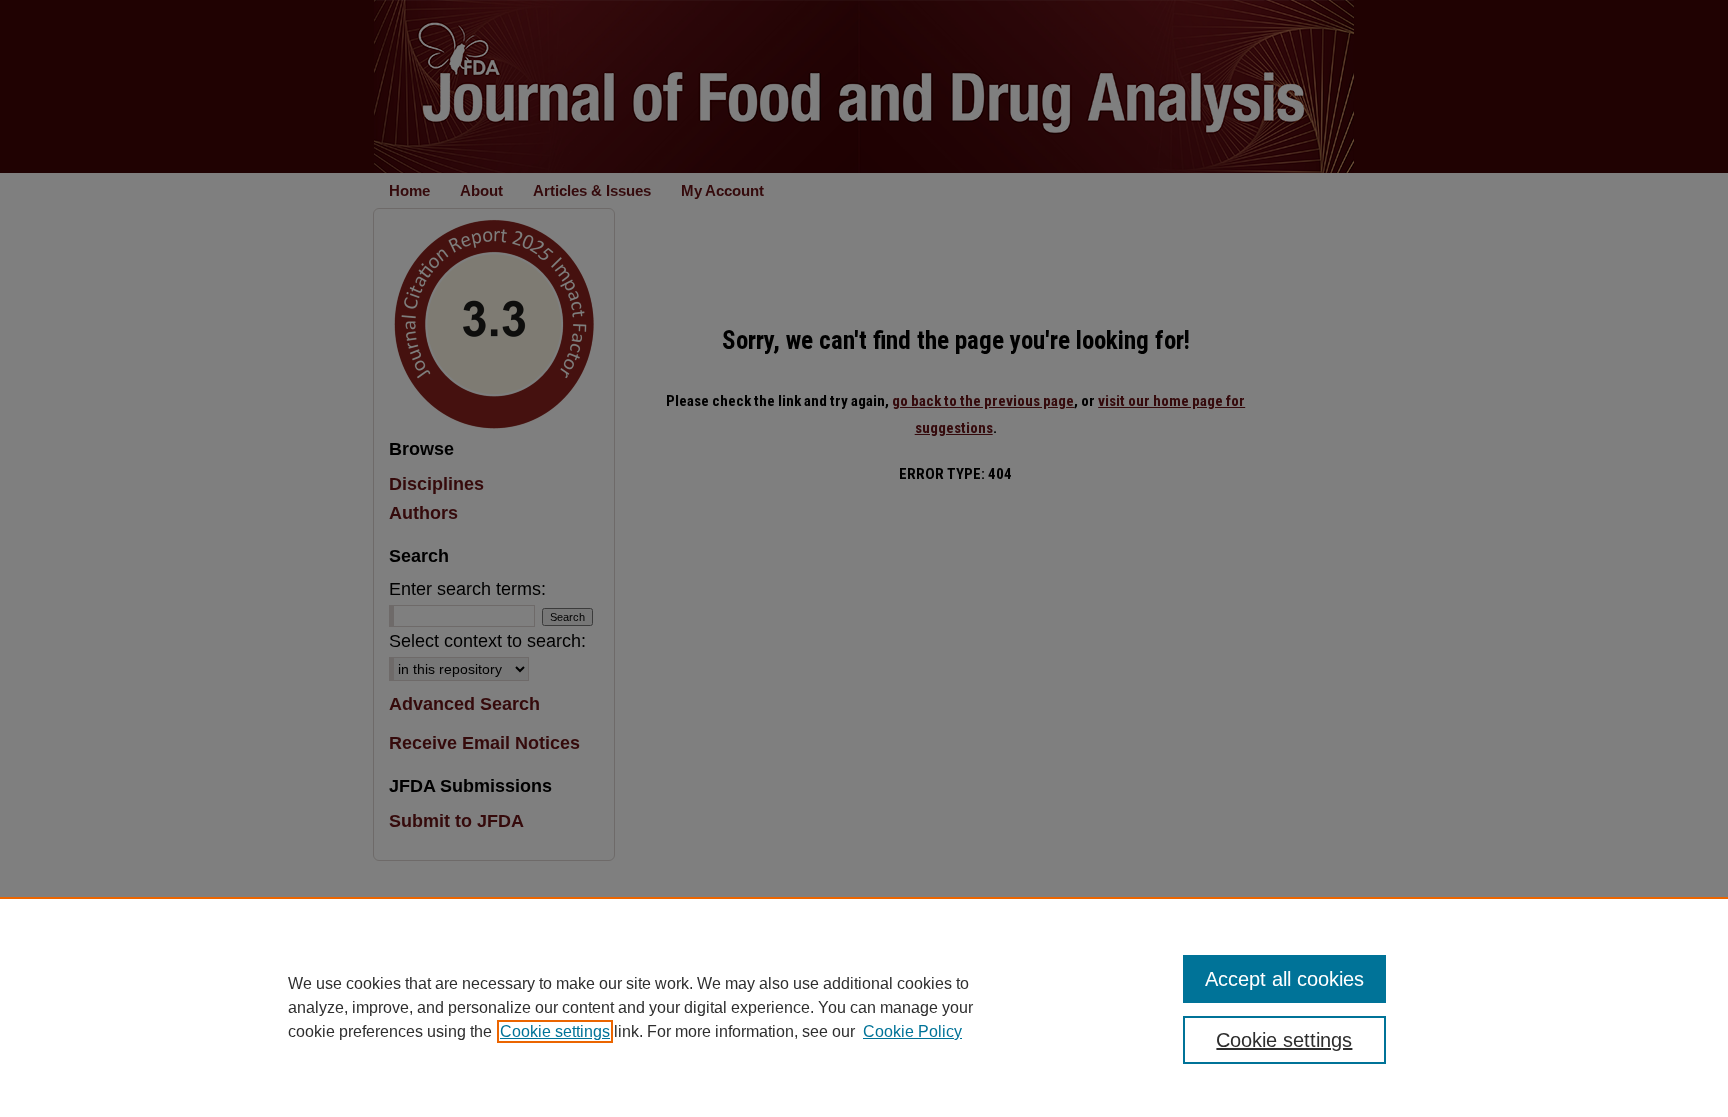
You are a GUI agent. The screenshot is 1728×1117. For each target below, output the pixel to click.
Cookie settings (555, 1031)
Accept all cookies (1284, 979)
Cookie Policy (912, 1031)
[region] (864, 1007)
